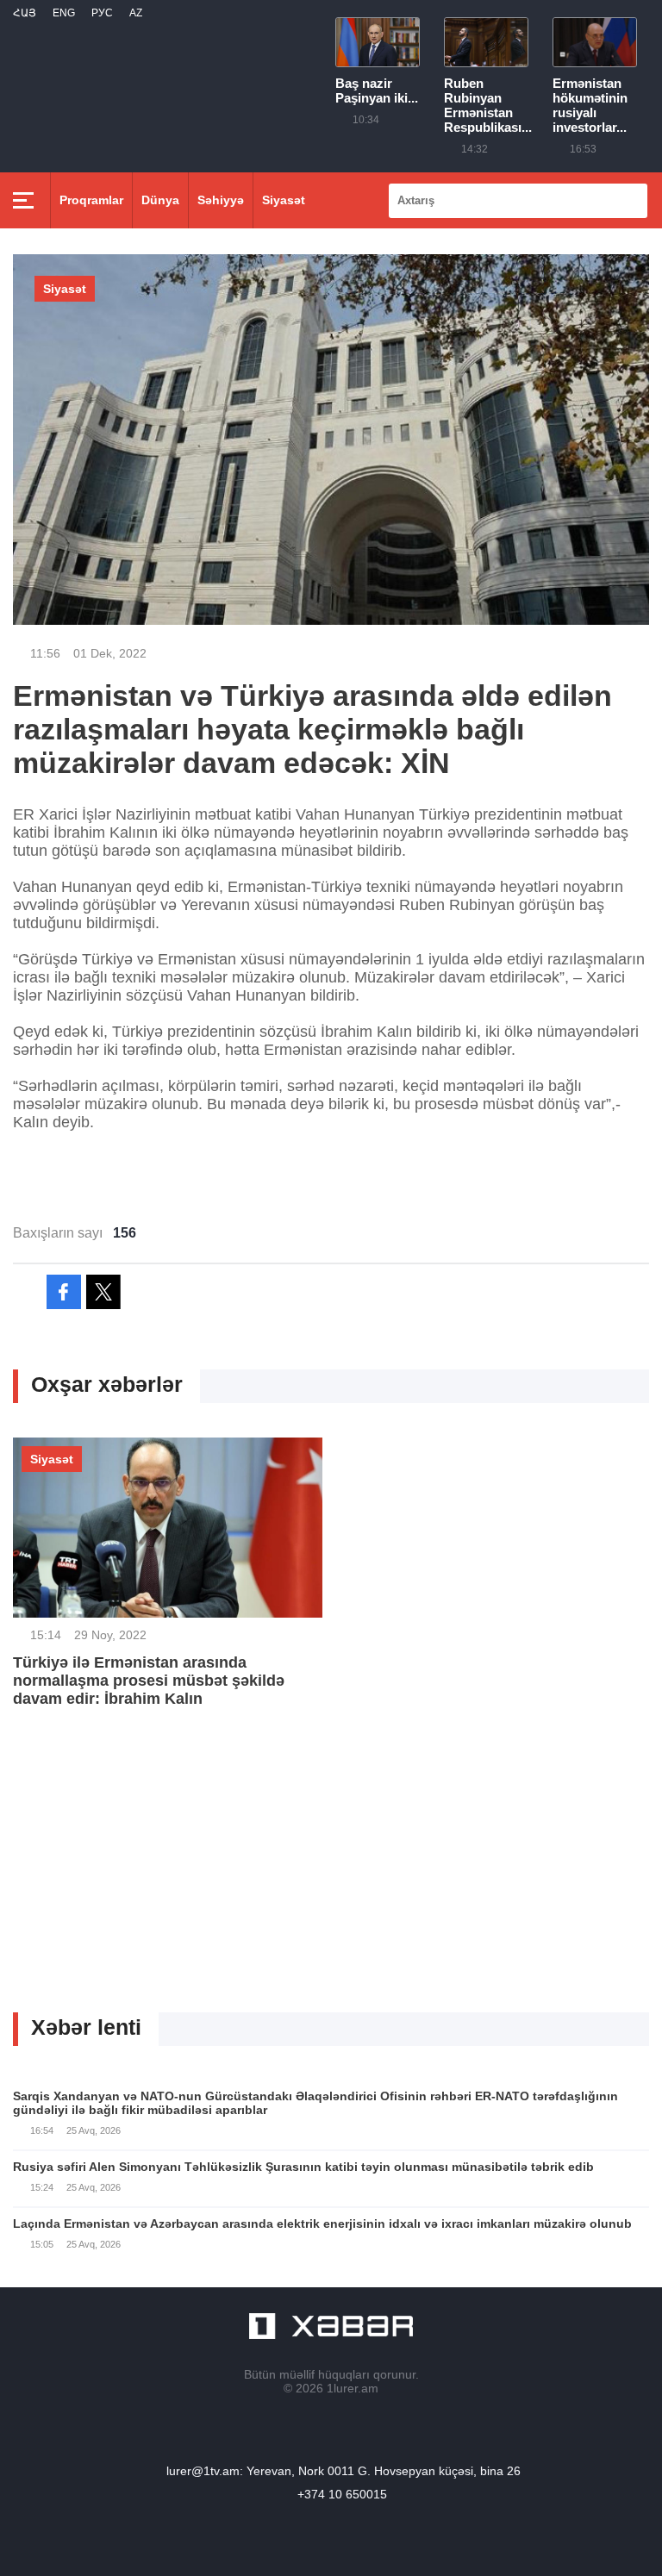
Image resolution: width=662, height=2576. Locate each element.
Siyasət (284, 200)
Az (136, 13)
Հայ (25, 13)
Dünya (160, 200)
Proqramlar (91, 200)
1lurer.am (353, 2388)
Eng (64, 13)
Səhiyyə (221, 200)
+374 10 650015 (342, 2494)
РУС (102, 13)
